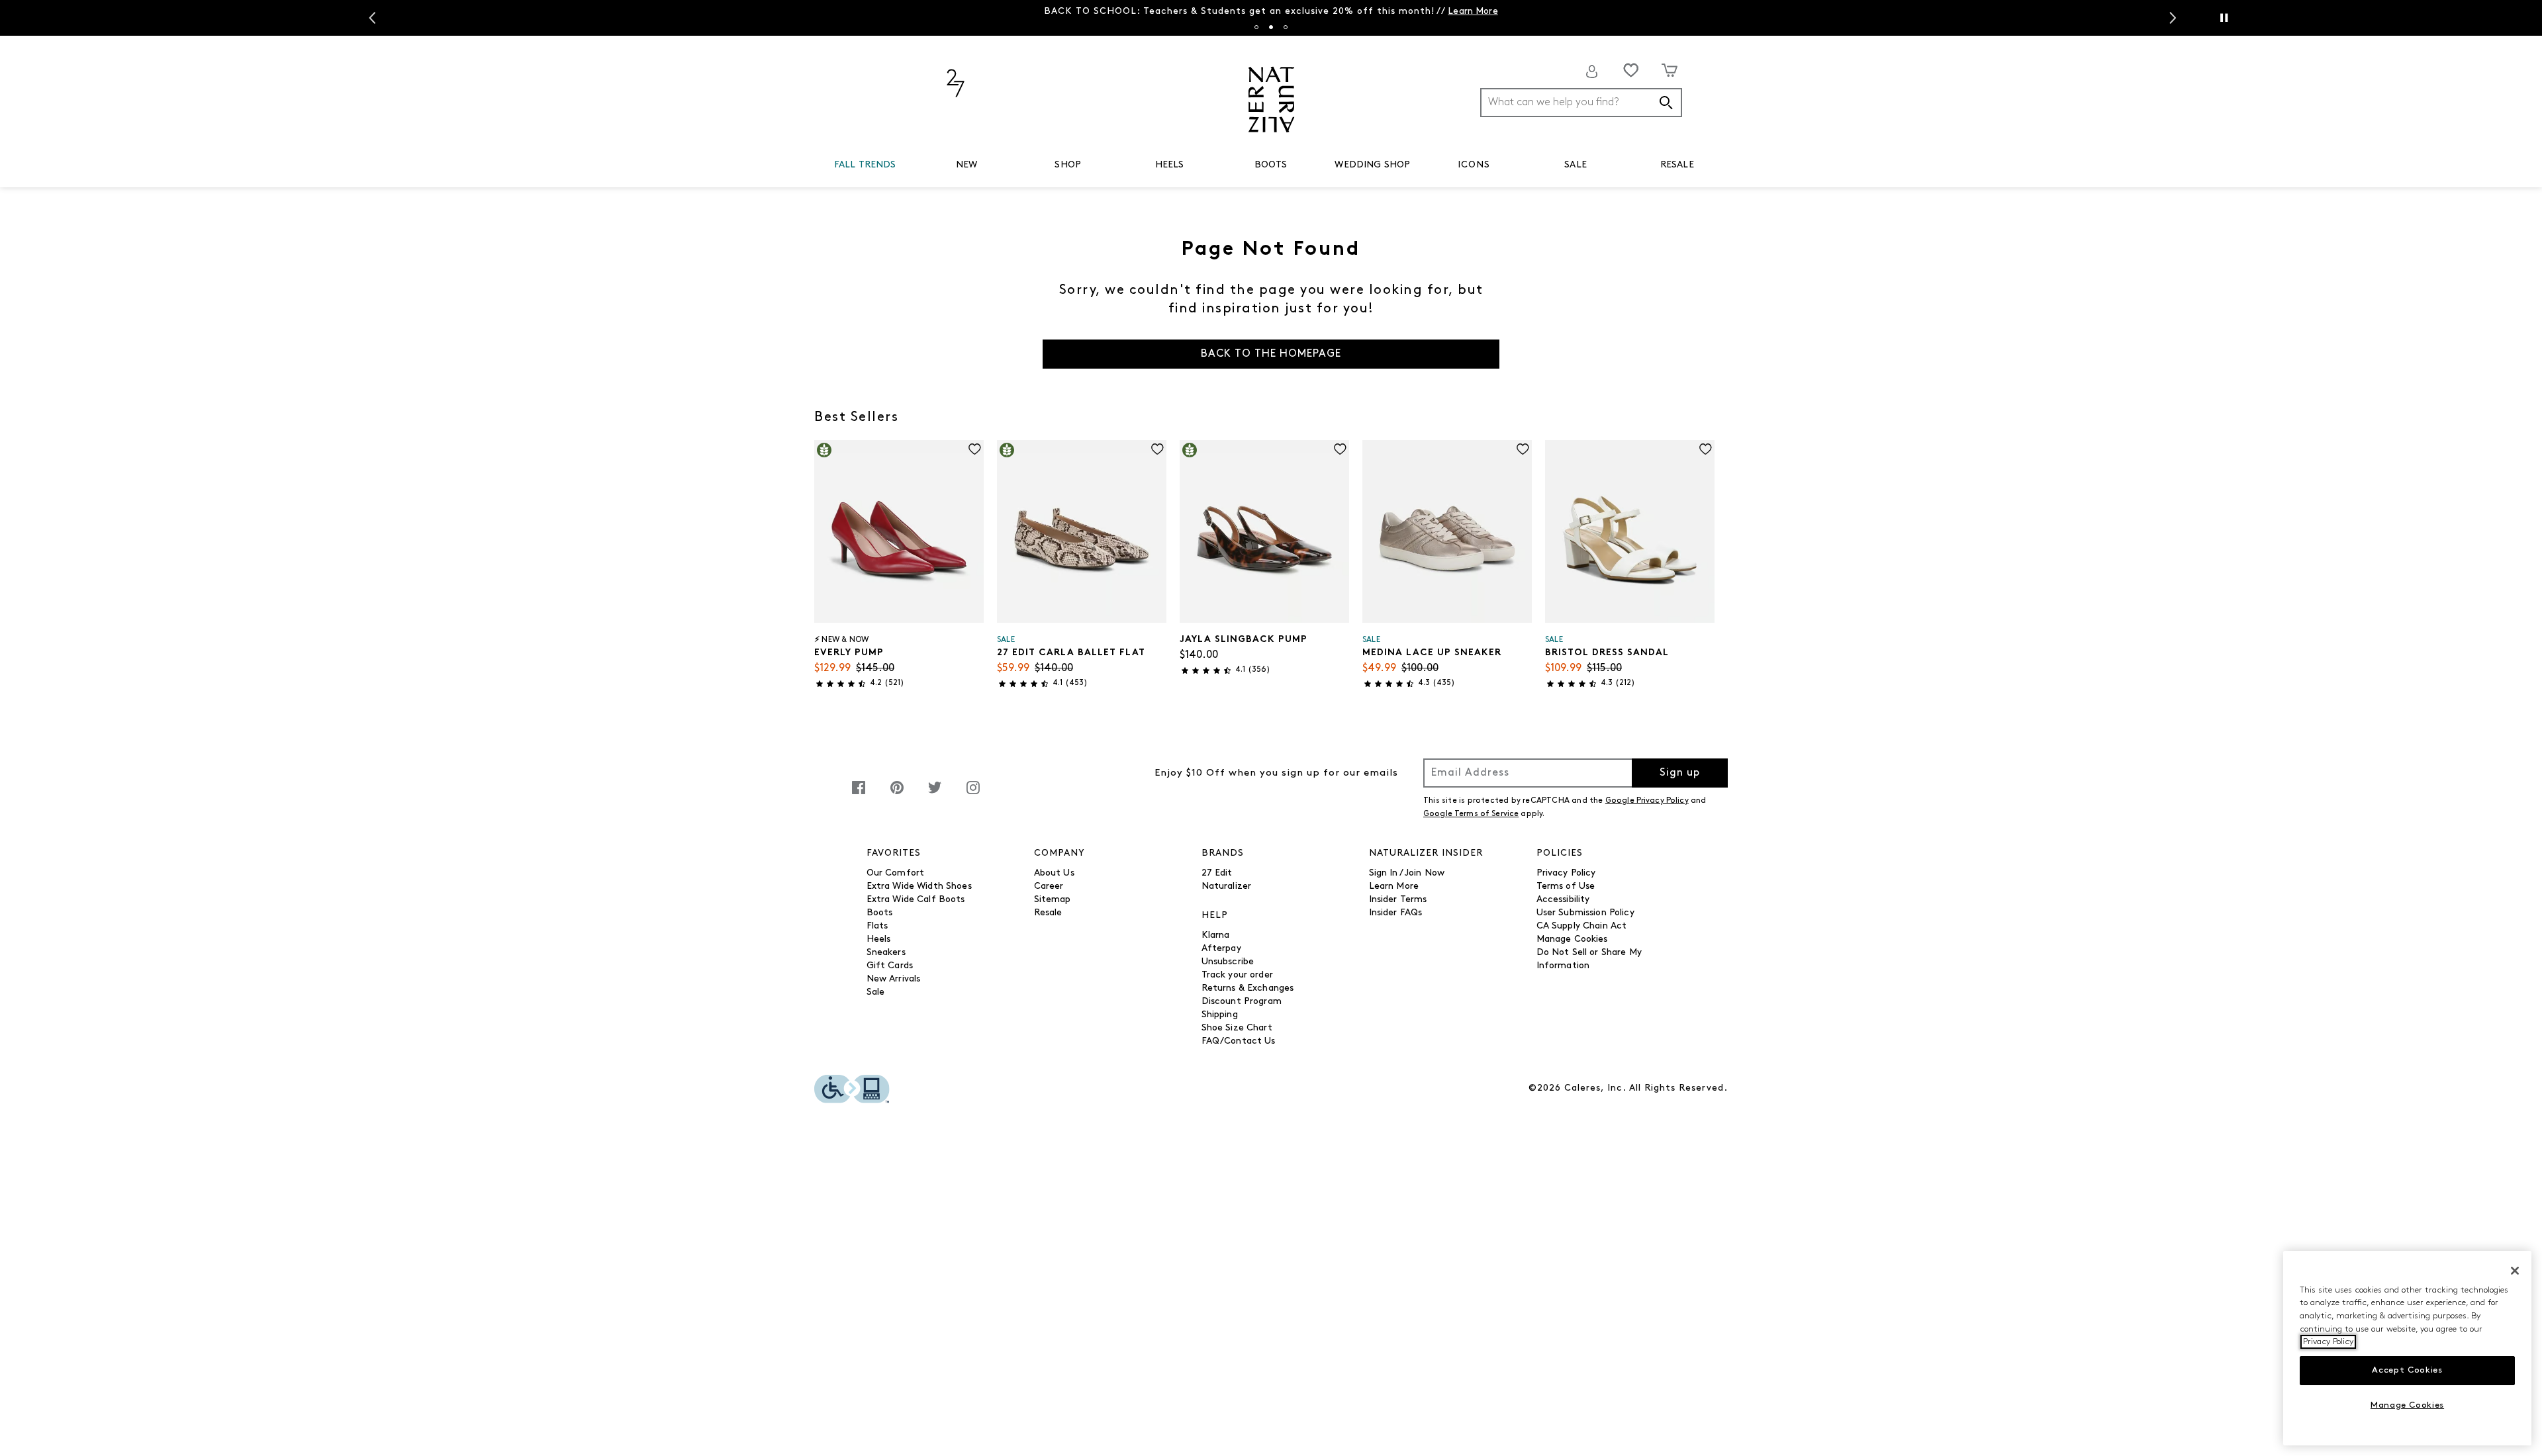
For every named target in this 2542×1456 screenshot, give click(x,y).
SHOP (1068, 165)
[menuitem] (865, 167)
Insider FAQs (1396, 913)
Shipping (1220, 1015)
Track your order (1237, 975)
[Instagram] (973, 795)
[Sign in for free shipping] (1592, 71)
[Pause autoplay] (2224, 18)
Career (1049, 887)
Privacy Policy (1566, 873)
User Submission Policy (1585, 913)
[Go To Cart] (1670, 70)
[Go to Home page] (1271, 100)
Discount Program (1242, 1002)
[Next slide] (2171, 18)
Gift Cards (890, 966)
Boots (880, 913)
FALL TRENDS (865, 165)
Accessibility (1563, 900)
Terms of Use (1566, 887)
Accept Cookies (2407, 1370)
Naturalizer (1227, 887)
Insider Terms (1398, 900)
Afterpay (1221, 949)
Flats (877, 926)
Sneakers (886, 953)
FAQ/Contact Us (1239, 1041)
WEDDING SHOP (1372, 165)
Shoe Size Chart (1237, 1028)
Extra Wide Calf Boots (916, 900)
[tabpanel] (1271, 12)
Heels (879, 939)
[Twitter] (935, 795)
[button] (902, 165)
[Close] (2515, 1271)
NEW (966, 165)
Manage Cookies (1572, 939)
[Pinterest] (897, 795)
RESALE (1677, 165)
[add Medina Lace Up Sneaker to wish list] (1523, 449)
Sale (876, 992)
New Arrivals (894, 979)
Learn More (1473, 12)
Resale (1048, 913)
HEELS (1170, 165)
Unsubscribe (1228, 962)
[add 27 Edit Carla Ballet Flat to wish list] (1157, 449)
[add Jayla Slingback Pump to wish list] (1340, 449)
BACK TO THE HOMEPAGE (1271, 354)
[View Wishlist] (1631, 70)
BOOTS (1271, 165)
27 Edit (1217, 873)
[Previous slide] (371, 18)
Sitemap (1053, 900)
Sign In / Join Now (1407, 873)
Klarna (1216, 935)
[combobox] (1581, 103)
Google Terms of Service (1471, 814)
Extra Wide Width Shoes (919, 887)
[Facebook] (859, 795)
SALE (1576, 165)
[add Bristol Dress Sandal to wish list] (1706, 449)
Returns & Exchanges (1248, 988)
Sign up (1680, 773)
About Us (1054, 873)
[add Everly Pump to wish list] (975, 449)
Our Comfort (896, 873)
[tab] (1256, 27)
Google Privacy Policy (1647, 801)
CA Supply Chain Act (1582, 926)
